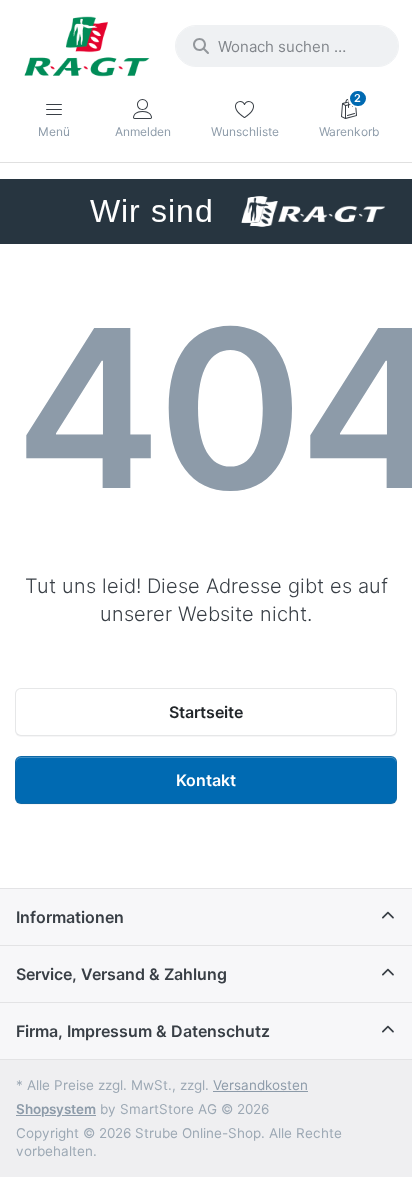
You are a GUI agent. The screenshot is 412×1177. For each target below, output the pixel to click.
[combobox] (287, 46)
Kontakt (206, 780)
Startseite (206, 712)
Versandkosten (260, 1085)
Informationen (70, 917)
